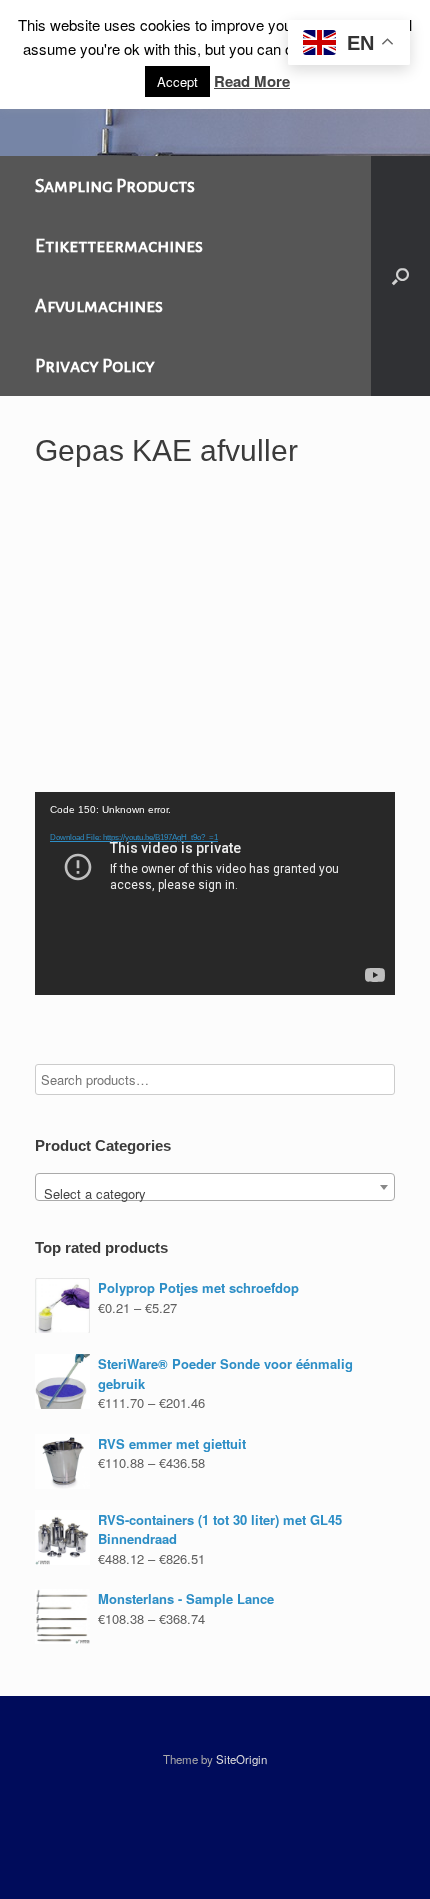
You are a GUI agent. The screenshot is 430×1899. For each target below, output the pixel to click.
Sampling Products (115, 186)
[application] (215, 893)
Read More (252, 81)
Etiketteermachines (119, 246)
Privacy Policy (95, 366)
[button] (400, 276)
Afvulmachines (99, 306)
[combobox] (215, 1187)
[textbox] (215, 1194)
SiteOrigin (241, 1759)
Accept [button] (177, 81)
